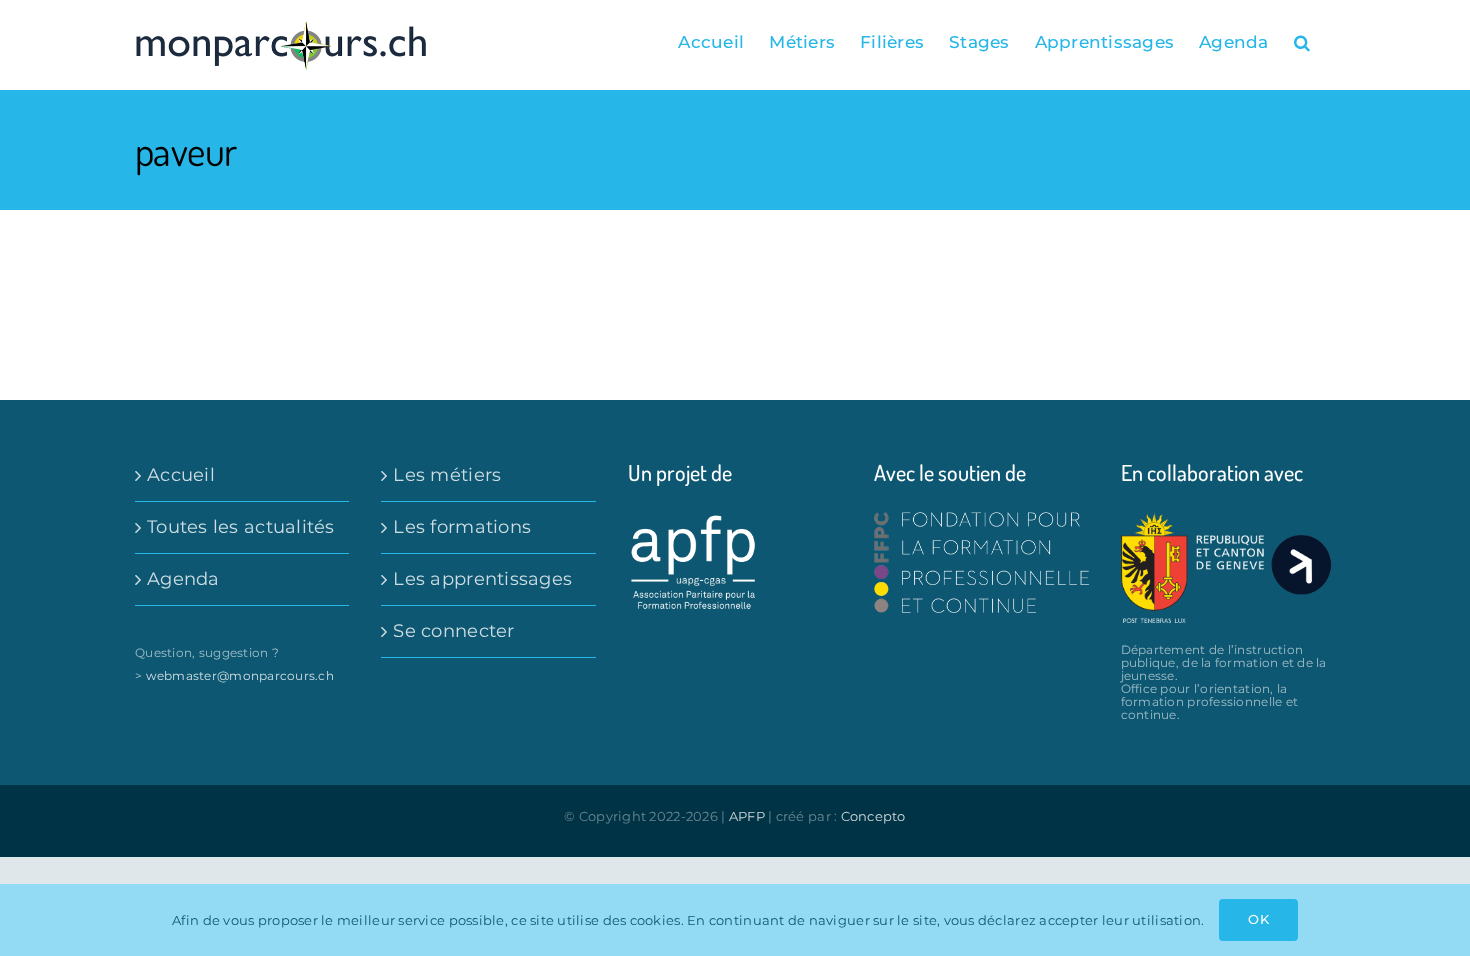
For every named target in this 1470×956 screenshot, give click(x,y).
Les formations (462, 527)
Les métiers (447, 475)
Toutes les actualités (241, 527)
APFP (747, 816)
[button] (1302, 42)
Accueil (181, 475)
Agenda (183, 579)
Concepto (873, 816)
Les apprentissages (482, 579)
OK (1258, 919)
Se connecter (453, 631)
